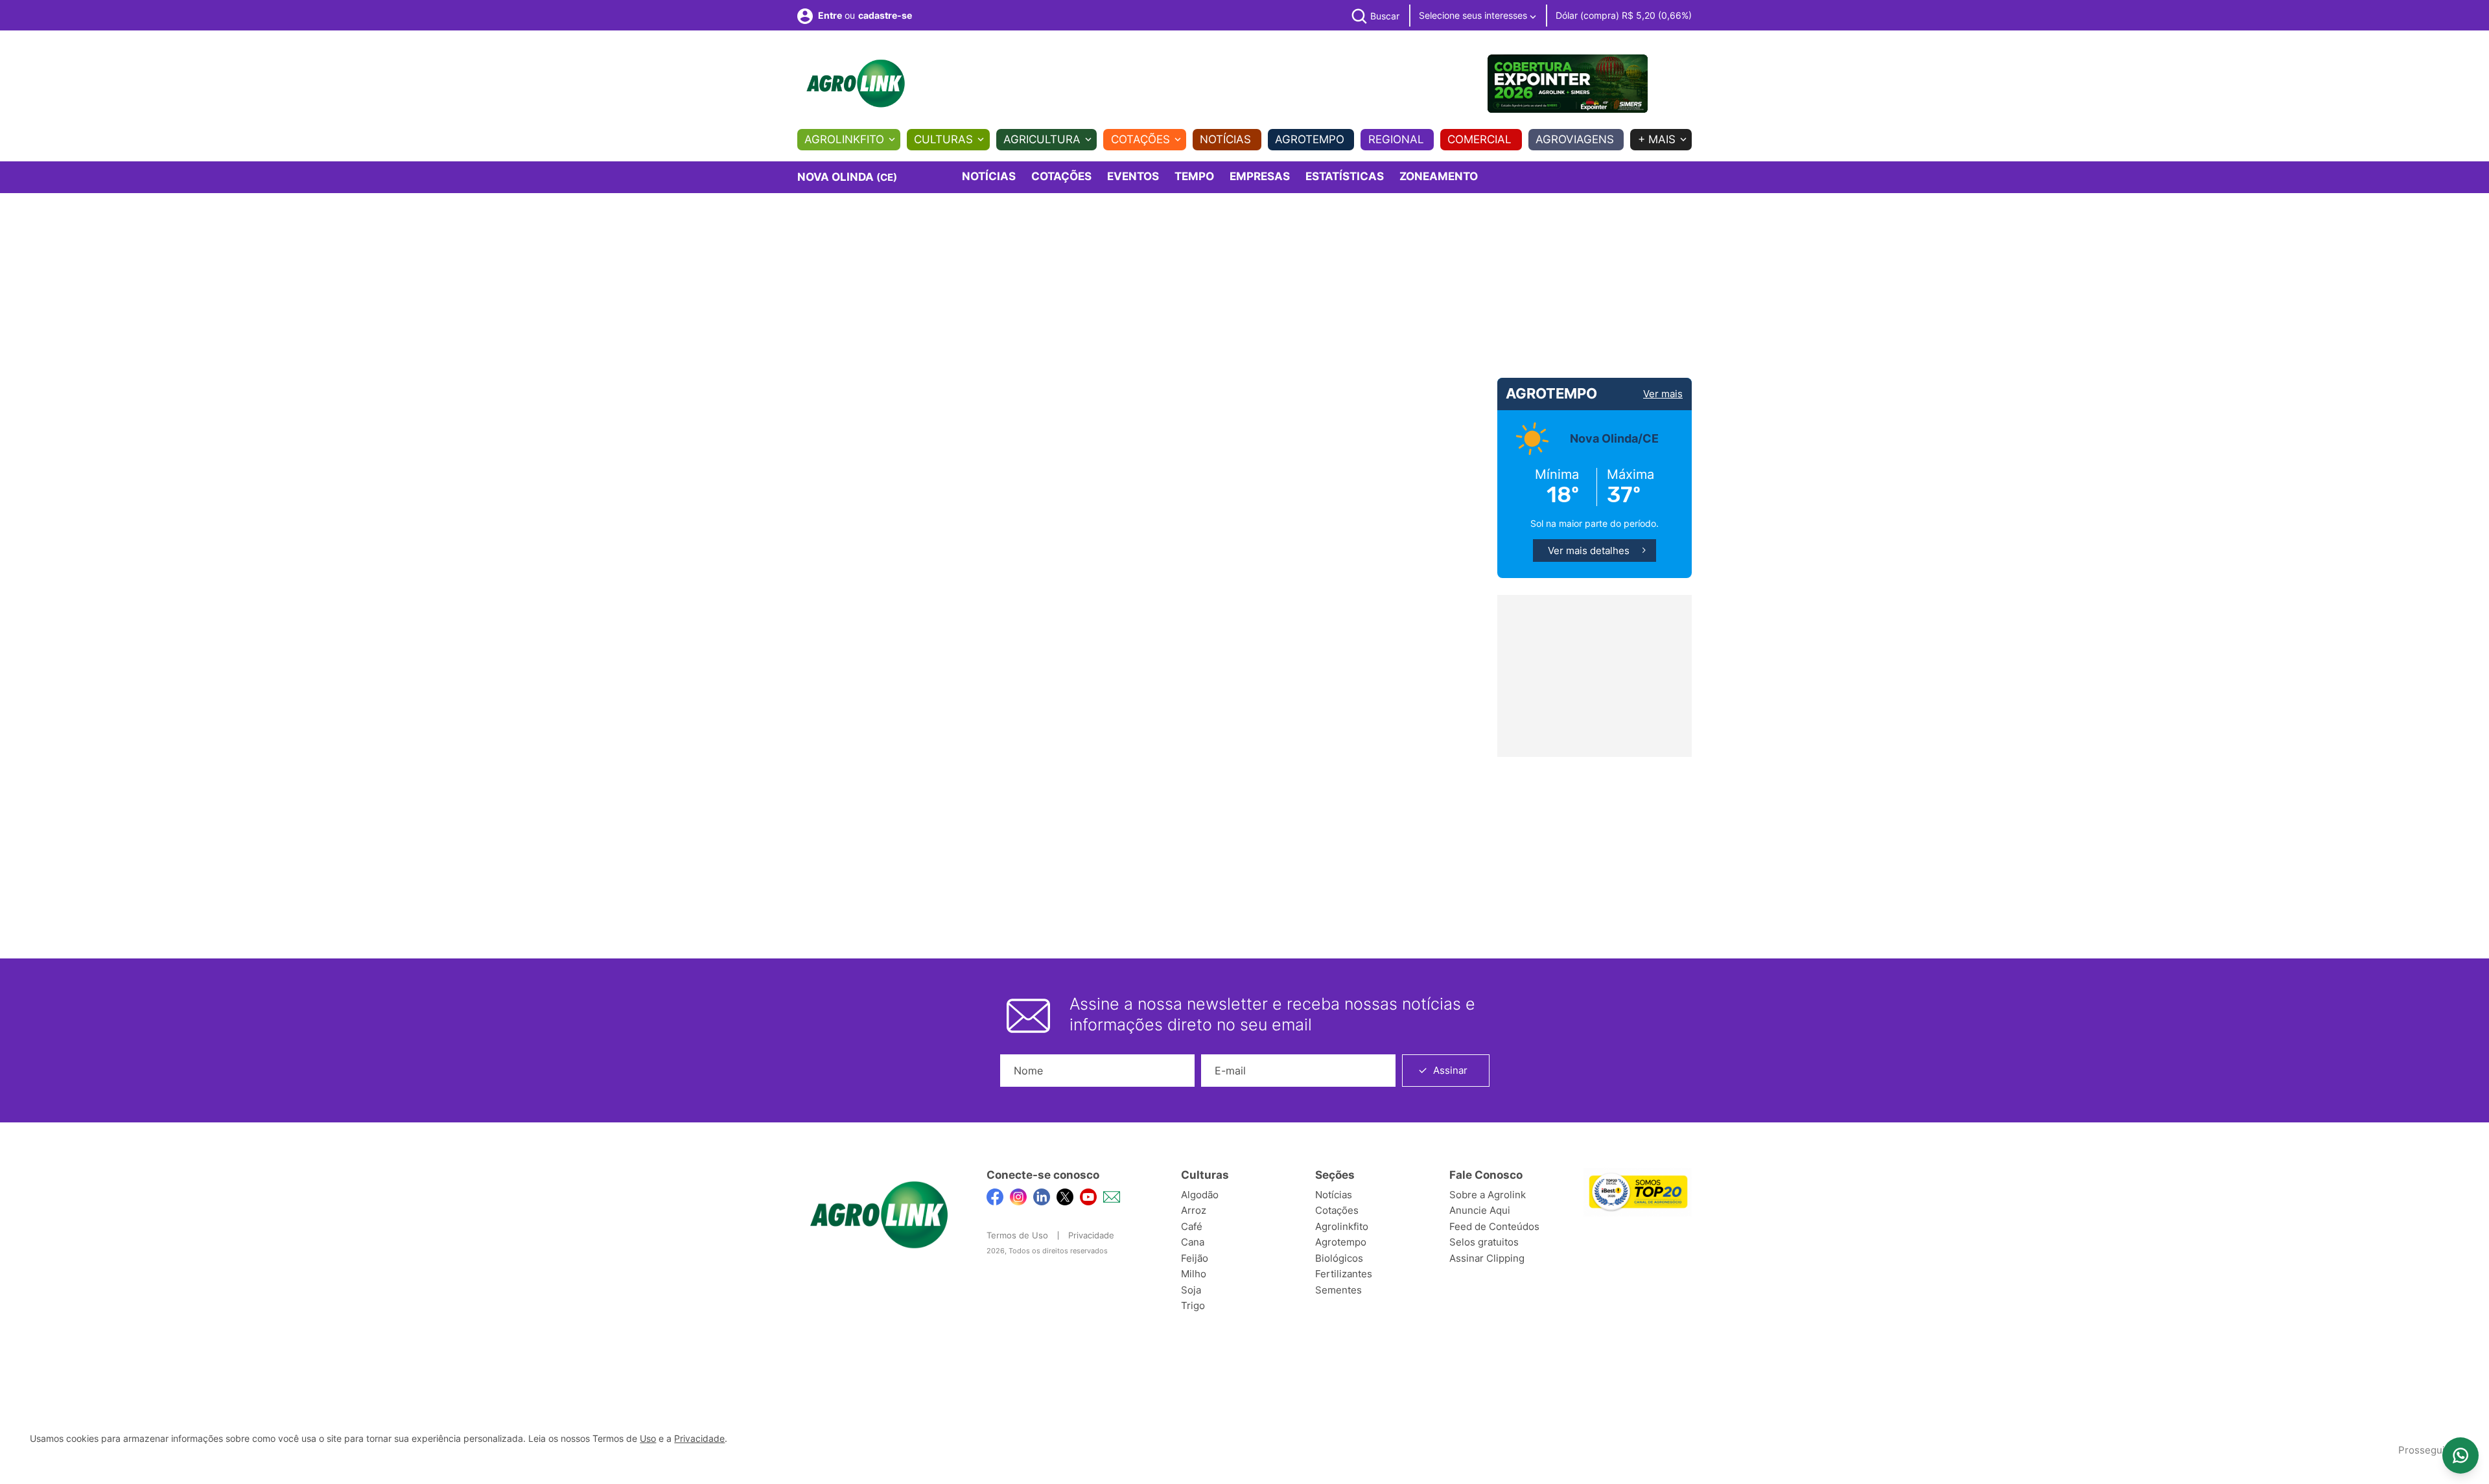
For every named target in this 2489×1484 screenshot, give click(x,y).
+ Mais (1657, 139)
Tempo (1194, 176)
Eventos (1133, 176)
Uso (648, 1439)
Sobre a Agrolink (1488, 1195)
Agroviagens (1575, 139)
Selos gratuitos (1484, 1242)
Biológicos (1339, 1258)
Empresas (1260, 176)
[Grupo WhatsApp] (2460, 1455)
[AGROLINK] (856, 84)
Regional (1396, 139)
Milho (1194, 1274)
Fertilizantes (1344, 1274)
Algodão (1200, 1195)
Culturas (943, 139)
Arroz (1194, 1210)
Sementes (1338, 1290)
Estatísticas (1345, 176)
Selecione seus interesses (1474, 15)
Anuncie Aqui (1480, 1210)
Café (1192, 1226)
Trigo (1193, 1305)
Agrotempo (1310, 139)
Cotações (1140, 139)
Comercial (1479, 139)
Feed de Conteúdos (1494, 1226)
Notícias (1225, 139)
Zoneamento (1439, 176)
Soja (1191, 1290)
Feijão (1195, 1258)
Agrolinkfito (844, 139)
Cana (1193, 1242)
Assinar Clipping (1487, 1258)
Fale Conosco (1486, 1175)
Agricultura (1042, 139)
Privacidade (1091, 1235)
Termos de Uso (1017, 1235)
